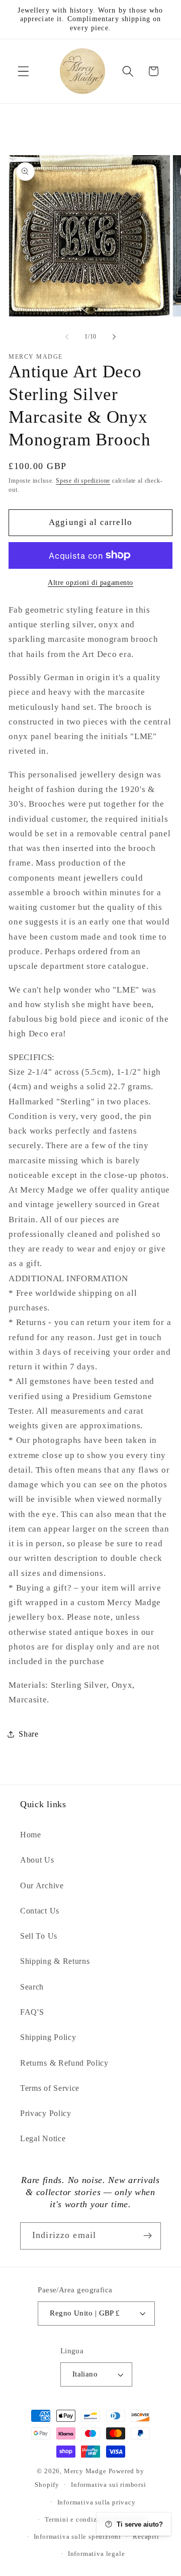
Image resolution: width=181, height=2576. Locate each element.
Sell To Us (39, 1936)
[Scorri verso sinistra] (67, 337)
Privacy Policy (46, 2113)
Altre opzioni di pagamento (90, 583)
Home (31, 1835)
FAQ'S (32, 2012)
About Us (37, 1860)
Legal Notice (43, 2138)
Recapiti (146, 2537)
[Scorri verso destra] (114, 337)
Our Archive (42, 1886)
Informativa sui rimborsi (108, 2485)
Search (32, 1987)
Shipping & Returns (55, 1961)
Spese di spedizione (83, 481)
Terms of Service (50, 2088)
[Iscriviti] (148, 2236)
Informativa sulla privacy (97, 2502)
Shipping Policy (48, 2037)
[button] (23, 71)
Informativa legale (97, 2554)
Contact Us (40, 1911)
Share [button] (28, 1734)
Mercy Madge (86, 2471)
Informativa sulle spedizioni (78, 2537)
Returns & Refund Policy (64, 2063)
